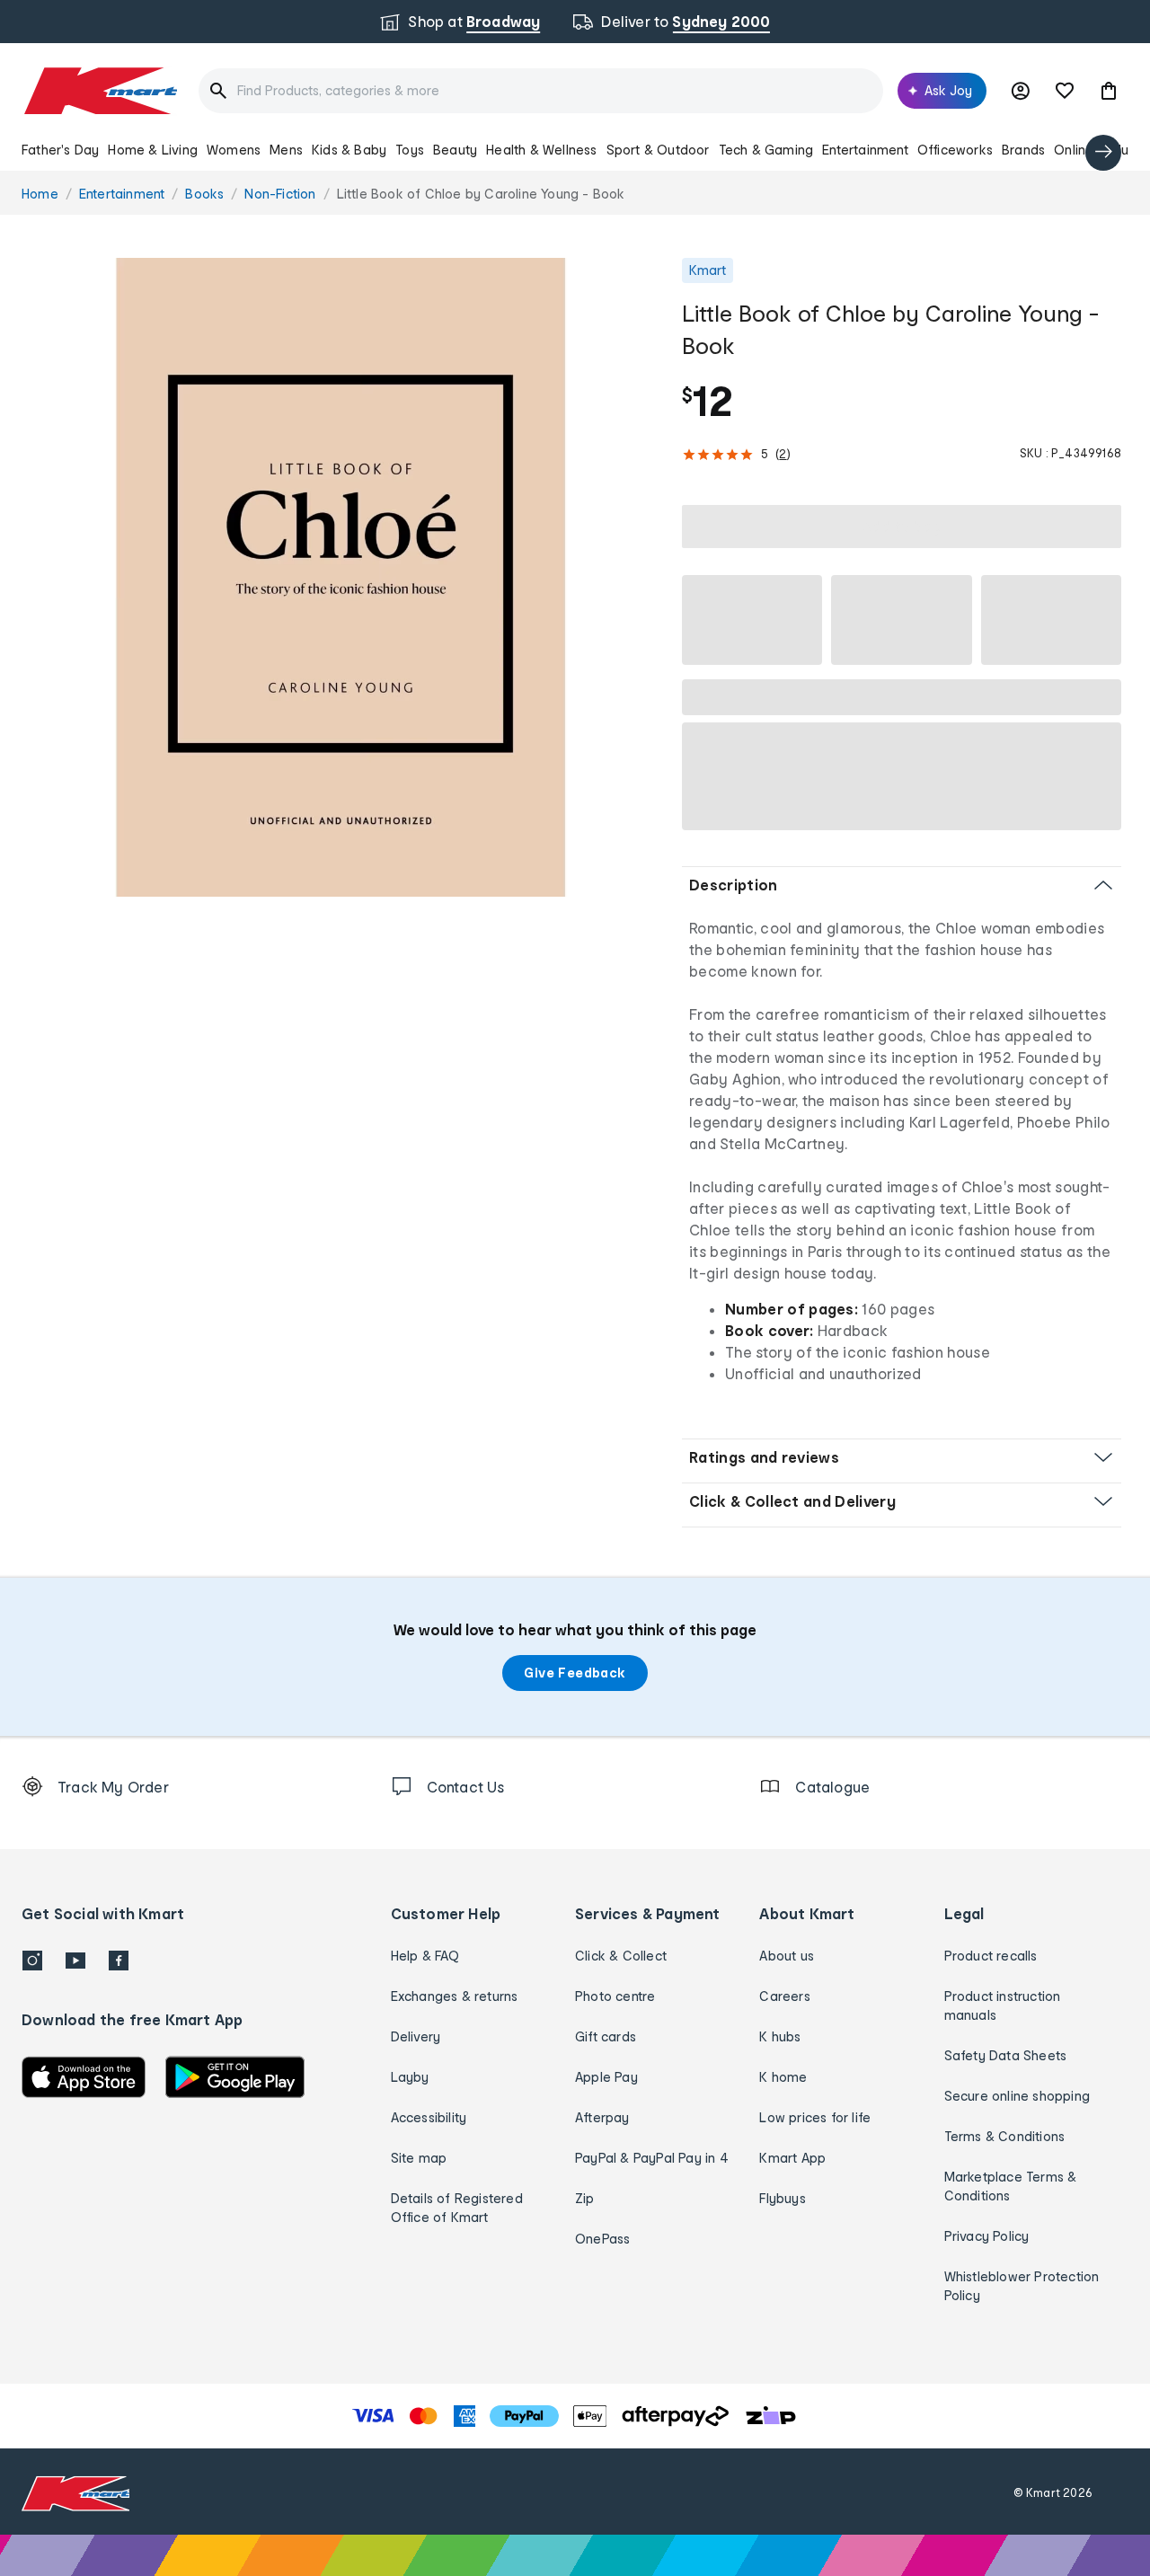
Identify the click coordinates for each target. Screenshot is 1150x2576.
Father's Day (60, 150)
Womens (234, 150)
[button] (1109, 91)
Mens (286, 150)
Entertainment (865, 150)
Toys (410, 150)
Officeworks (955, 150)
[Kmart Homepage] (99, 91)
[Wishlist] (1065, 91)
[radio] (341, 577)
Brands (1023, 150)
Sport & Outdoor (658, 150)
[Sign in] (1021, 91)
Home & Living (153, 150)
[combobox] (541, 91)
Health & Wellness (541, 150)
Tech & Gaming (766, 150)
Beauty (455, 150)
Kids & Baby (349, 150)
